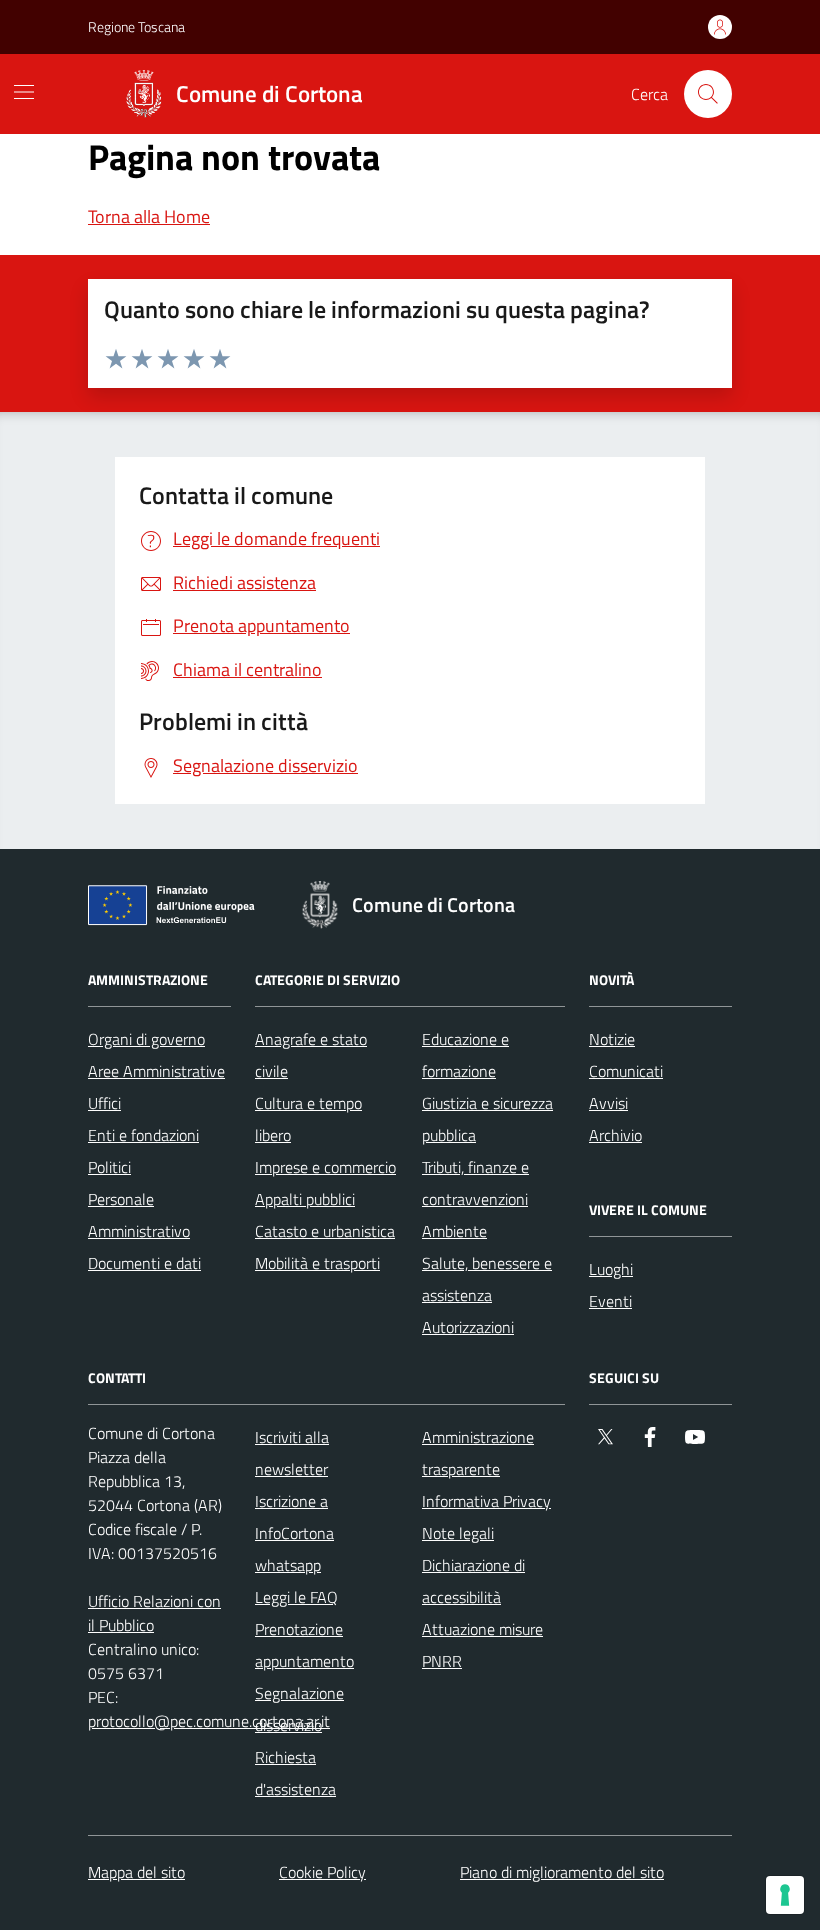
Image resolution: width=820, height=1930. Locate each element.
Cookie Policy (322, 1872)
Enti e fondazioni (143, 1135)
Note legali (458, 1533)
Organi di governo (146, 1039)
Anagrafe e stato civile (311, 1055)
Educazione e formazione (465, 1055)
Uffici (104, 1103)
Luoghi (611, 1269)
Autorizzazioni (468, 1327)
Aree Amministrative (156, 1071)
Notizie (612, 1039)
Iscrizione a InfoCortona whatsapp (294, 1533)
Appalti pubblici (305, 1199)
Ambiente (454, 1231)
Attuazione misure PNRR (482, 1645)
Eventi (610, 1301)
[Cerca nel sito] (708, 94)
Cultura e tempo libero (308, 1119)
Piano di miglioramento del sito (562, 1872)
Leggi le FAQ (296, 1597)
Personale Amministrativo (139, 1215)
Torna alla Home (149, 216)
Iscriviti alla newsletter (292, 1453)
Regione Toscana (136, 26)
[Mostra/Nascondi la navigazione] (24, 92)
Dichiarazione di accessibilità (473, 1581)
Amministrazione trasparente (478, 1453)
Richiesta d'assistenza (295, 1773)
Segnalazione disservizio (299, 1709)
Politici (109, 1167)
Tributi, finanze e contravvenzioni (475, 1183)
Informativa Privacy (486, 1501)
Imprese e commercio (325, 1167)
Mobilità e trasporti (317, 1263)
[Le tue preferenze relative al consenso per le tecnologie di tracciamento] (785, 1895)
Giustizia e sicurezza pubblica (487, 1119)
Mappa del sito (136, 1872)
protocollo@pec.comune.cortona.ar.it (209, 1721)
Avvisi (608, 1103)
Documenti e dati (144, 1263)
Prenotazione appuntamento (304, 1645)
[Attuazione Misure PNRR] (177, 909)
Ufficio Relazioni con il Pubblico (154, 1613)
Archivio (615, 1135)
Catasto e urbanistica (325, 1231)
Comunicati (626, 1071)
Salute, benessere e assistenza (487, 1279)
